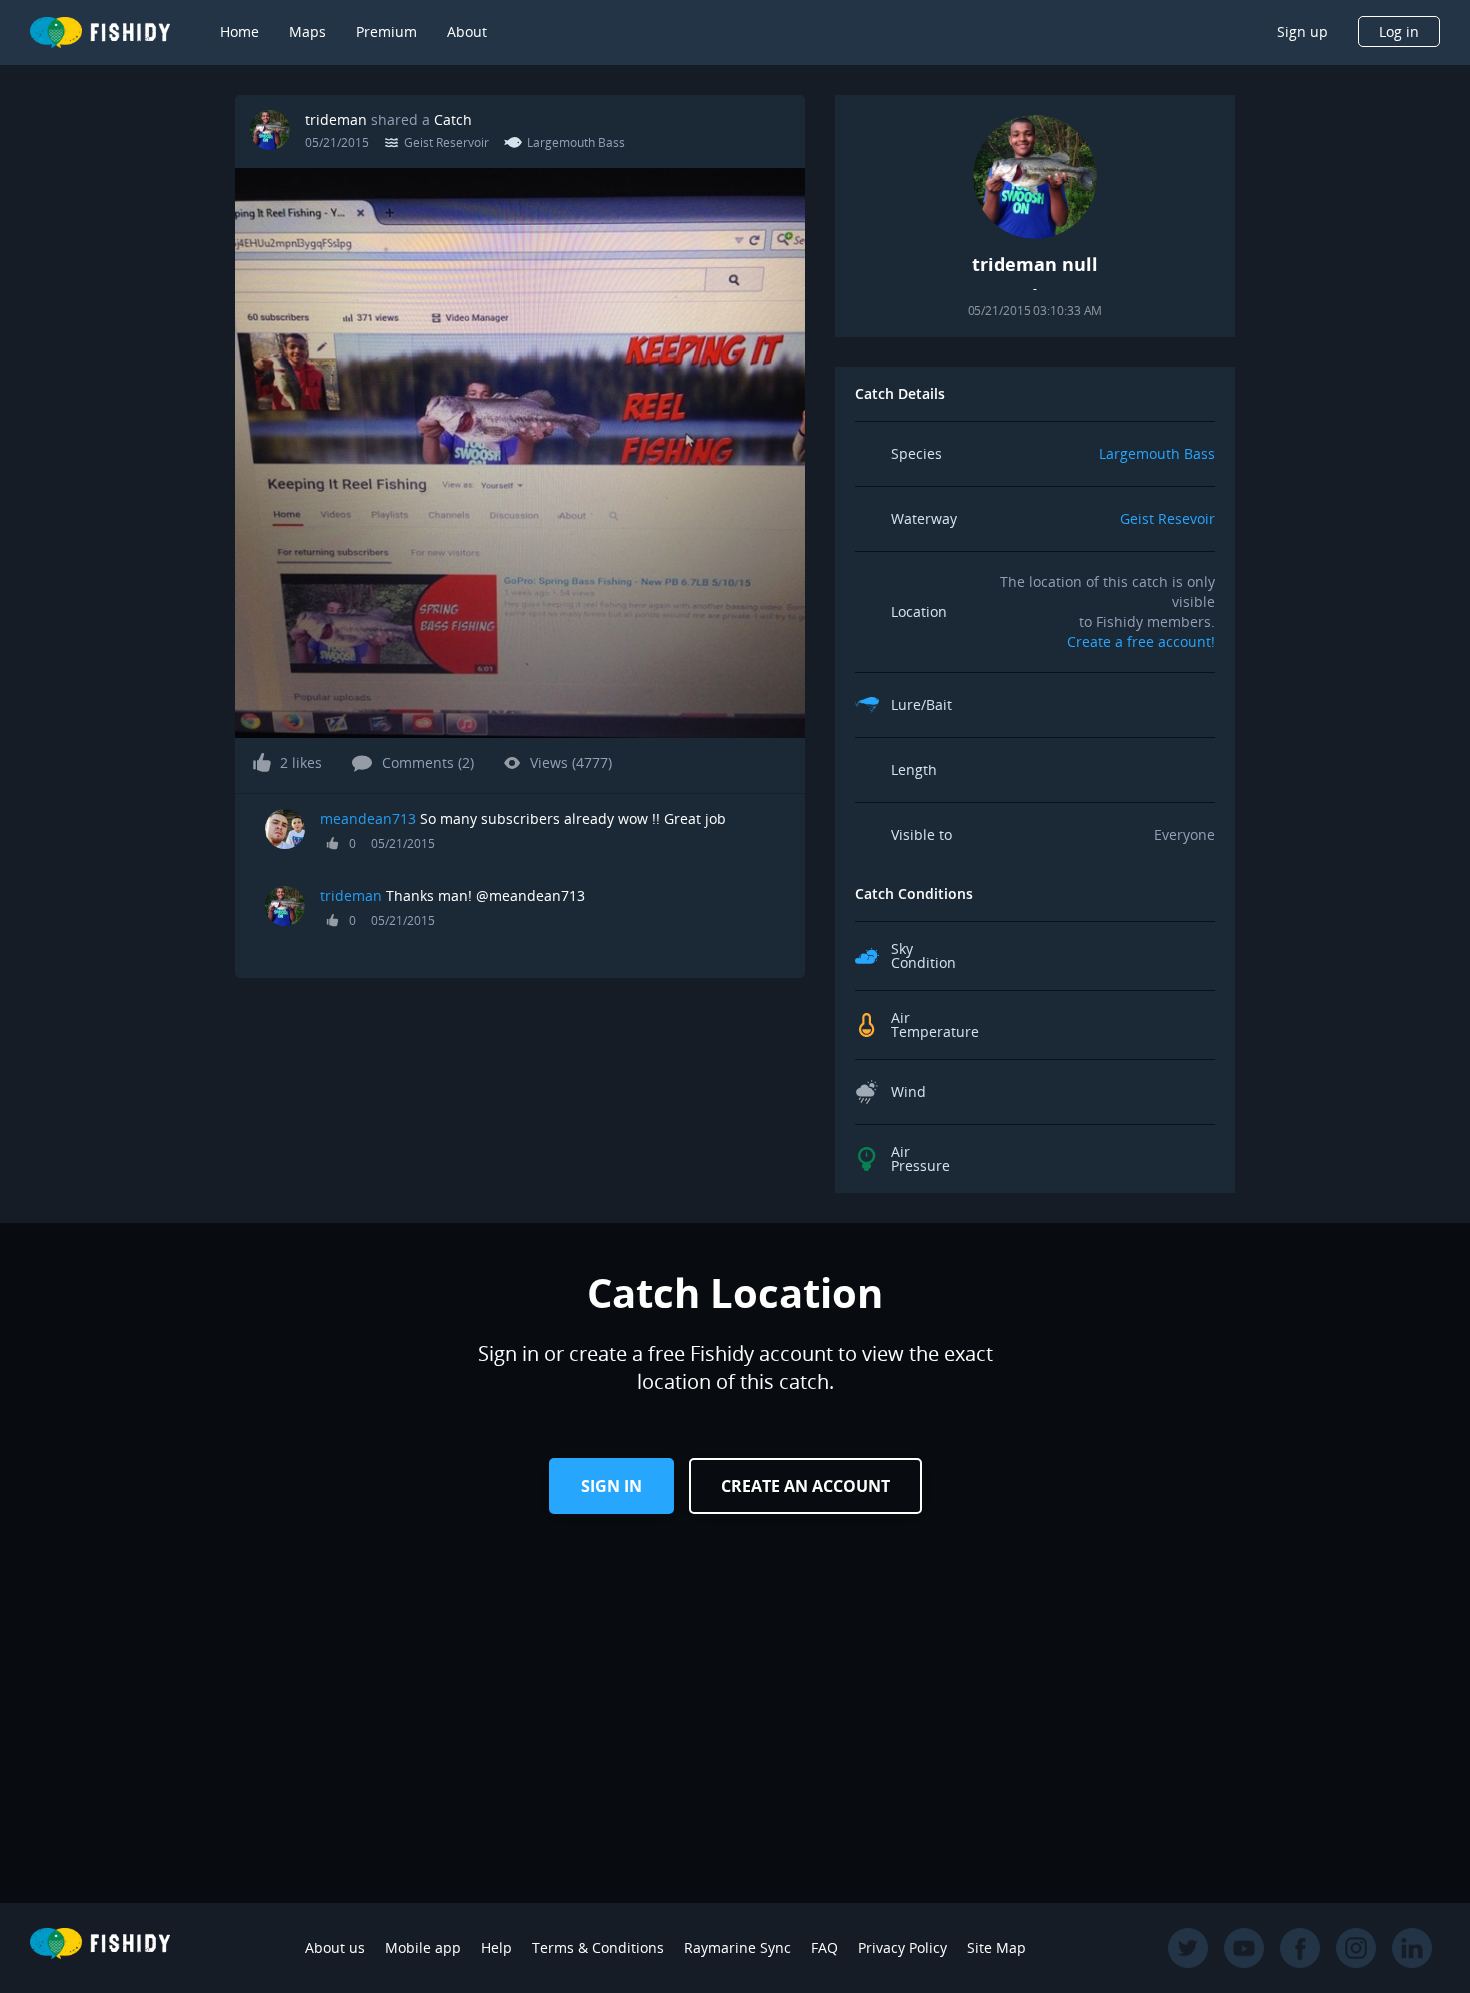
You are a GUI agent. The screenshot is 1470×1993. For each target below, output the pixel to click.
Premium (386, 31)
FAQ (824, 1947)
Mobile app (423, 1947)
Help (496, 1947)
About (467, 31)
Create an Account (805, 1486)
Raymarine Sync (737, 1947)
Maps (307, 31)
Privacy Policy (902, 1947)
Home (239, 31)
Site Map (996, 1947)
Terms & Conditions (598, 1947)
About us (335, 1947)
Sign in (611, 1486)
